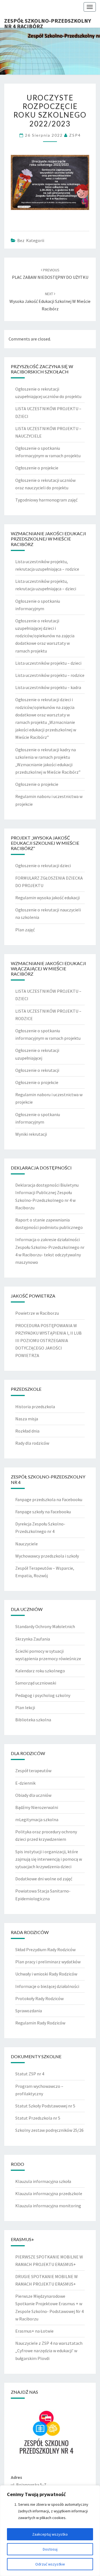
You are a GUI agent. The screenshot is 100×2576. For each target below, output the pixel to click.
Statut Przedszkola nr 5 (38, 2118)
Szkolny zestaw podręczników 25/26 (49, 2130)
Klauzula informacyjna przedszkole (49, 2193)
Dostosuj (50, 2549)
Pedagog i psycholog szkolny (43, 1695)
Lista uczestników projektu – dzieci (48, 663)
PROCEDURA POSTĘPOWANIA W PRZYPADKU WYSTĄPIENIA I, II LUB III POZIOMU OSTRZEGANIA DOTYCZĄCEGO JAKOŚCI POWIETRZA (48, 1341)
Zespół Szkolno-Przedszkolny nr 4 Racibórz (48, 22)
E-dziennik (25, 1783)
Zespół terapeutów (33, 1771)
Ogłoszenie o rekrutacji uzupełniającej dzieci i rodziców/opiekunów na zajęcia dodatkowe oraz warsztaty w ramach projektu (45, 636)
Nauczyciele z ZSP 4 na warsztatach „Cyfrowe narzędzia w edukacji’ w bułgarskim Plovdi (49, 2351)
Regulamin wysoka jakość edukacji (47, 898)
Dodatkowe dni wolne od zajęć (44, 1879)
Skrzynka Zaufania (33, 1639)
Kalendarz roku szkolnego (40, 1671)
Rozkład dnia (27, 1431)
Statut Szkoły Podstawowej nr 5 (45, 2106)
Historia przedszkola (35, 1407)
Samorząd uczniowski (36, 1683)
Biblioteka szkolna (33, 1720)
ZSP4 (75, 135)
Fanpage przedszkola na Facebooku (49, 1499)
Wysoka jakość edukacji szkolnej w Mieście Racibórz (50, 301)
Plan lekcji (25, 1707)
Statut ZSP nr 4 (30, 2074)
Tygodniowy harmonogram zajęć (46, 500)
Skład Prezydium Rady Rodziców (45, 1949)
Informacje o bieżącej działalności (47, 1986)
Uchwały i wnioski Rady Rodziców (46, 1974)
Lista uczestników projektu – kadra (48, 687)
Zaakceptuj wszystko (50, 2534)
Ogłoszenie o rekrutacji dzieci (43, 865)
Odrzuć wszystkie (50, 2564)
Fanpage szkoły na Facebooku (43, 1512)
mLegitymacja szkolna (37, 1819)
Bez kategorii (31, 240)
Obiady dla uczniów (33, 1795)
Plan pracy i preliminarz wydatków (48, 1962)
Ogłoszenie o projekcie (37, 468)
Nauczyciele (27, 1544)
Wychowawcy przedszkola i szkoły (47, 1556)
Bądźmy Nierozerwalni (37, 1807)
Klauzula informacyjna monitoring (48, 2206)
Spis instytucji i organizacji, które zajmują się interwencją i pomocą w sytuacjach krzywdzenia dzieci (49, 1859)
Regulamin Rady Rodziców (40, 2023)
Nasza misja (27, 1419)
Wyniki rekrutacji (31, 1134)
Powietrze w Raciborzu (37, 1313)
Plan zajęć (25, 930)
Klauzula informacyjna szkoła (43, 2181)
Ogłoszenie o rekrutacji (37, 1070)
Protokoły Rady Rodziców (39, 1998)
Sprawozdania (29, 2011)
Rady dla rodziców (32, 1443)
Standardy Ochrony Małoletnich (45, 1626)
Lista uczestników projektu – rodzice (50, 675)
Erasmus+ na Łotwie (34, 2331)
